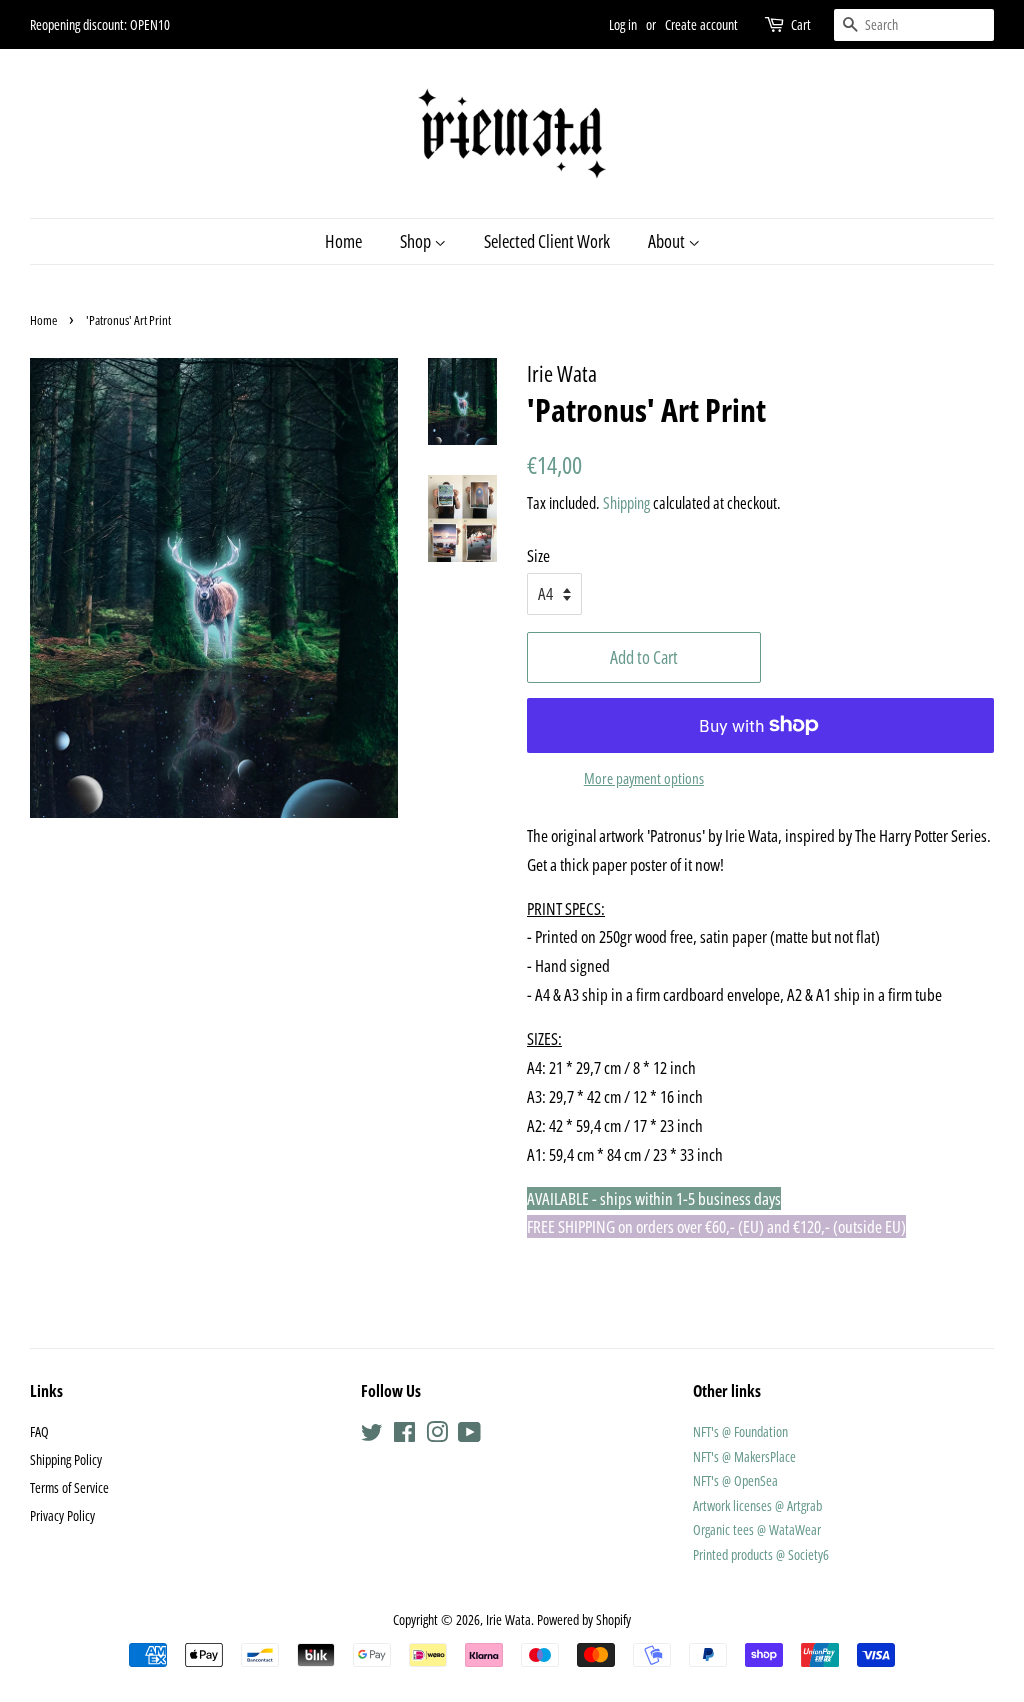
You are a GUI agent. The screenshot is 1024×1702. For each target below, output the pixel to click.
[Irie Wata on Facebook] (404, 1435)
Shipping (626, 503)
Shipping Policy (66, 1459)
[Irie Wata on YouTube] (469, 1435)
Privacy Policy (62, 1515)
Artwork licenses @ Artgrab (757, 1505)
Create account (701, 24)
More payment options (644, 778)
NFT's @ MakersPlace (744, 1456)
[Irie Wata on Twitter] (372, 1435)
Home (343, 241)
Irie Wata (508, 1619)
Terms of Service (69, 1487)
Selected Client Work (547, 241)
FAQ (39, 1431)
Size (538, 555)
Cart (801, 24)
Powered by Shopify (584, 1619)
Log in (623, 24)
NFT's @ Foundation (740, 1431)
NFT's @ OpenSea (735, 1480)
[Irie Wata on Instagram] (437, 1435)
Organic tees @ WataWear (757, 1529)
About (668, 241)
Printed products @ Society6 (761, 1554)
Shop (417, 241)
